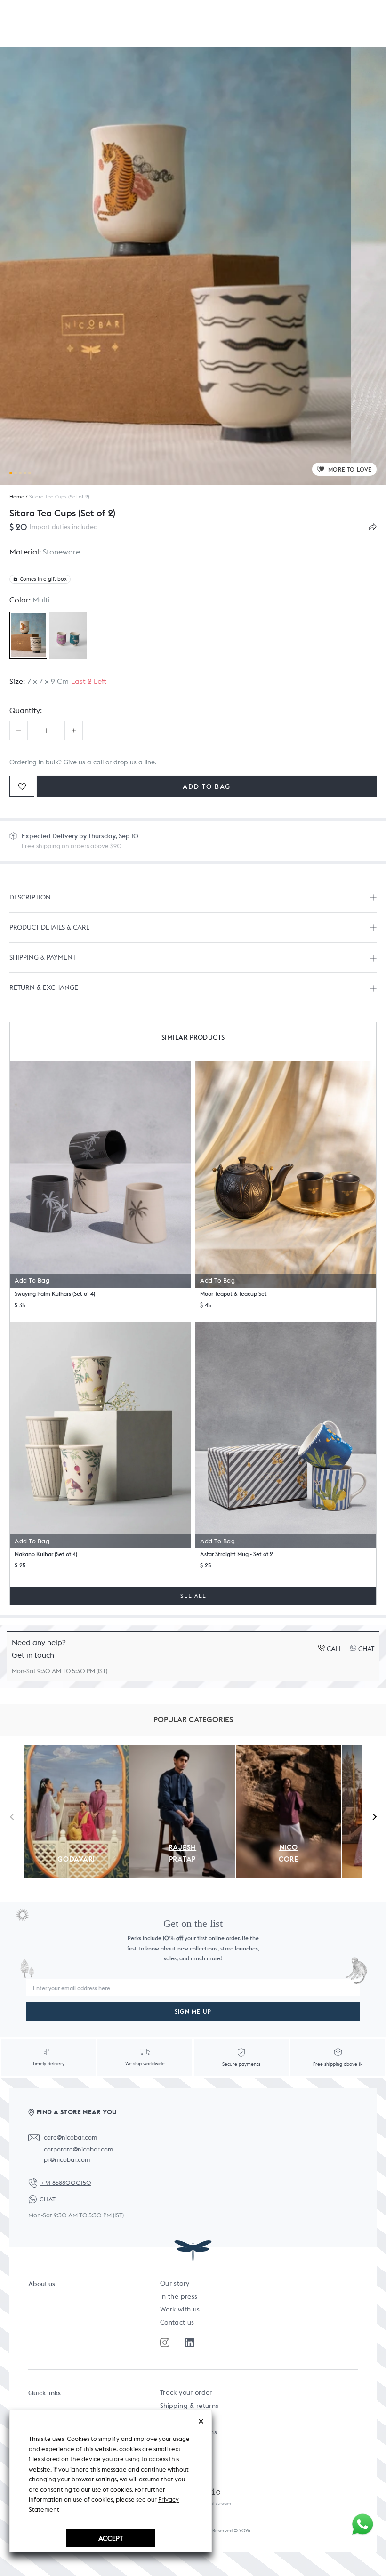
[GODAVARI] (76, 1750)
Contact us (177, 2322)
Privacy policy (182, 2445)
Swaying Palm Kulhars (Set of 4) (55, 1294)
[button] (100, 1174)
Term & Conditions (189, 2432)
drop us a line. (135, 762)
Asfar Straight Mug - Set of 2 (237, 1554)
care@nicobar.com (70, 2138)
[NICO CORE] (289, 1750)
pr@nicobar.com (67, 2160)
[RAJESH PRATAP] (182, 1750)
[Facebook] (189, 2343)
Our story (175, 2283)
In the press (179, 2296)
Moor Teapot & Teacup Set (233, 1294)
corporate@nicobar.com (78, 2149)
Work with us (180, 2309)
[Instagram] (165, 2343)
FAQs (168, 2419)
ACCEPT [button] (111, 2538)
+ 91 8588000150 (66, 2183)
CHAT (48, 2199)
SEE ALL (193, 1596)
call (98, 762)
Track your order (186, 2392)
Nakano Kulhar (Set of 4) (46, 1554)
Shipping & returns (189, 2406)
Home (17, 497)
